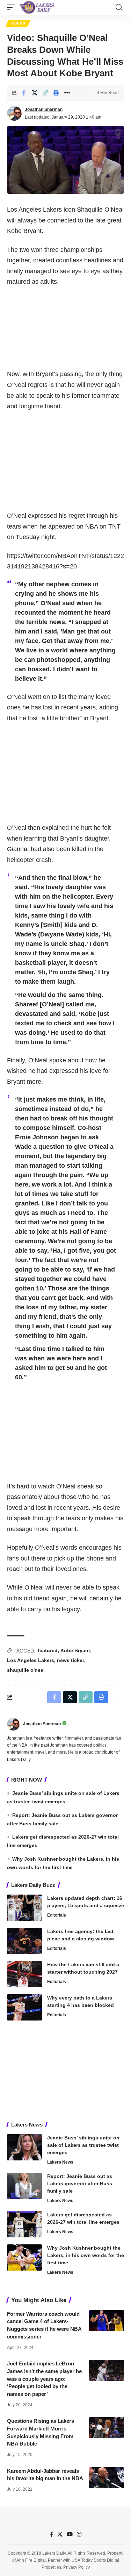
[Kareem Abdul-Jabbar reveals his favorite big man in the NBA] (107, 2478)
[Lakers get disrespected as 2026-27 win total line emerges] (24, 2224)
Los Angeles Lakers (31, 1660)
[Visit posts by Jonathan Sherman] (14, 113)
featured (48, 1650)
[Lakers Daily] (37, 7)
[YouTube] (70, 2534)
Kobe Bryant (75, 1650)
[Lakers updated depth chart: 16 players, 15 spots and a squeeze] (24, 1908)
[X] (60, 2534)
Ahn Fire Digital (31, 2560)
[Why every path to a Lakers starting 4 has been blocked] (24, 2007)
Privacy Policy (77, 2567)
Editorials (57, 1915)
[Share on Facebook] (24, 93)
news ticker (71, 1660)
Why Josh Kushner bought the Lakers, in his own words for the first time (86, 2255)
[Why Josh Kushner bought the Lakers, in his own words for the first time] (24, 2257)
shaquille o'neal (26, 1670)
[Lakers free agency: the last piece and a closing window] (24, 1941)
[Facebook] (52, 2534)
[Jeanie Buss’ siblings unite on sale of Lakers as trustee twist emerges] (24, 2147)
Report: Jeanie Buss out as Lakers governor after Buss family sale (80, 2184)
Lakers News (60, 2162)
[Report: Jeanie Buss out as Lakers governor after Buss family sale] (24, 2186)
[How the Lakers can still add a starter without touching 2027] (24, 1974)
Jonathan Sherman (44, 109)
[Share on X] (35, 93)
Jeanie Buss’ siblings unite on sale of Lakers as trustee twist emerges (83, 2145)
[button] (13, 7)
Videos (18, 23)
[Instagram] (79, 2534)
